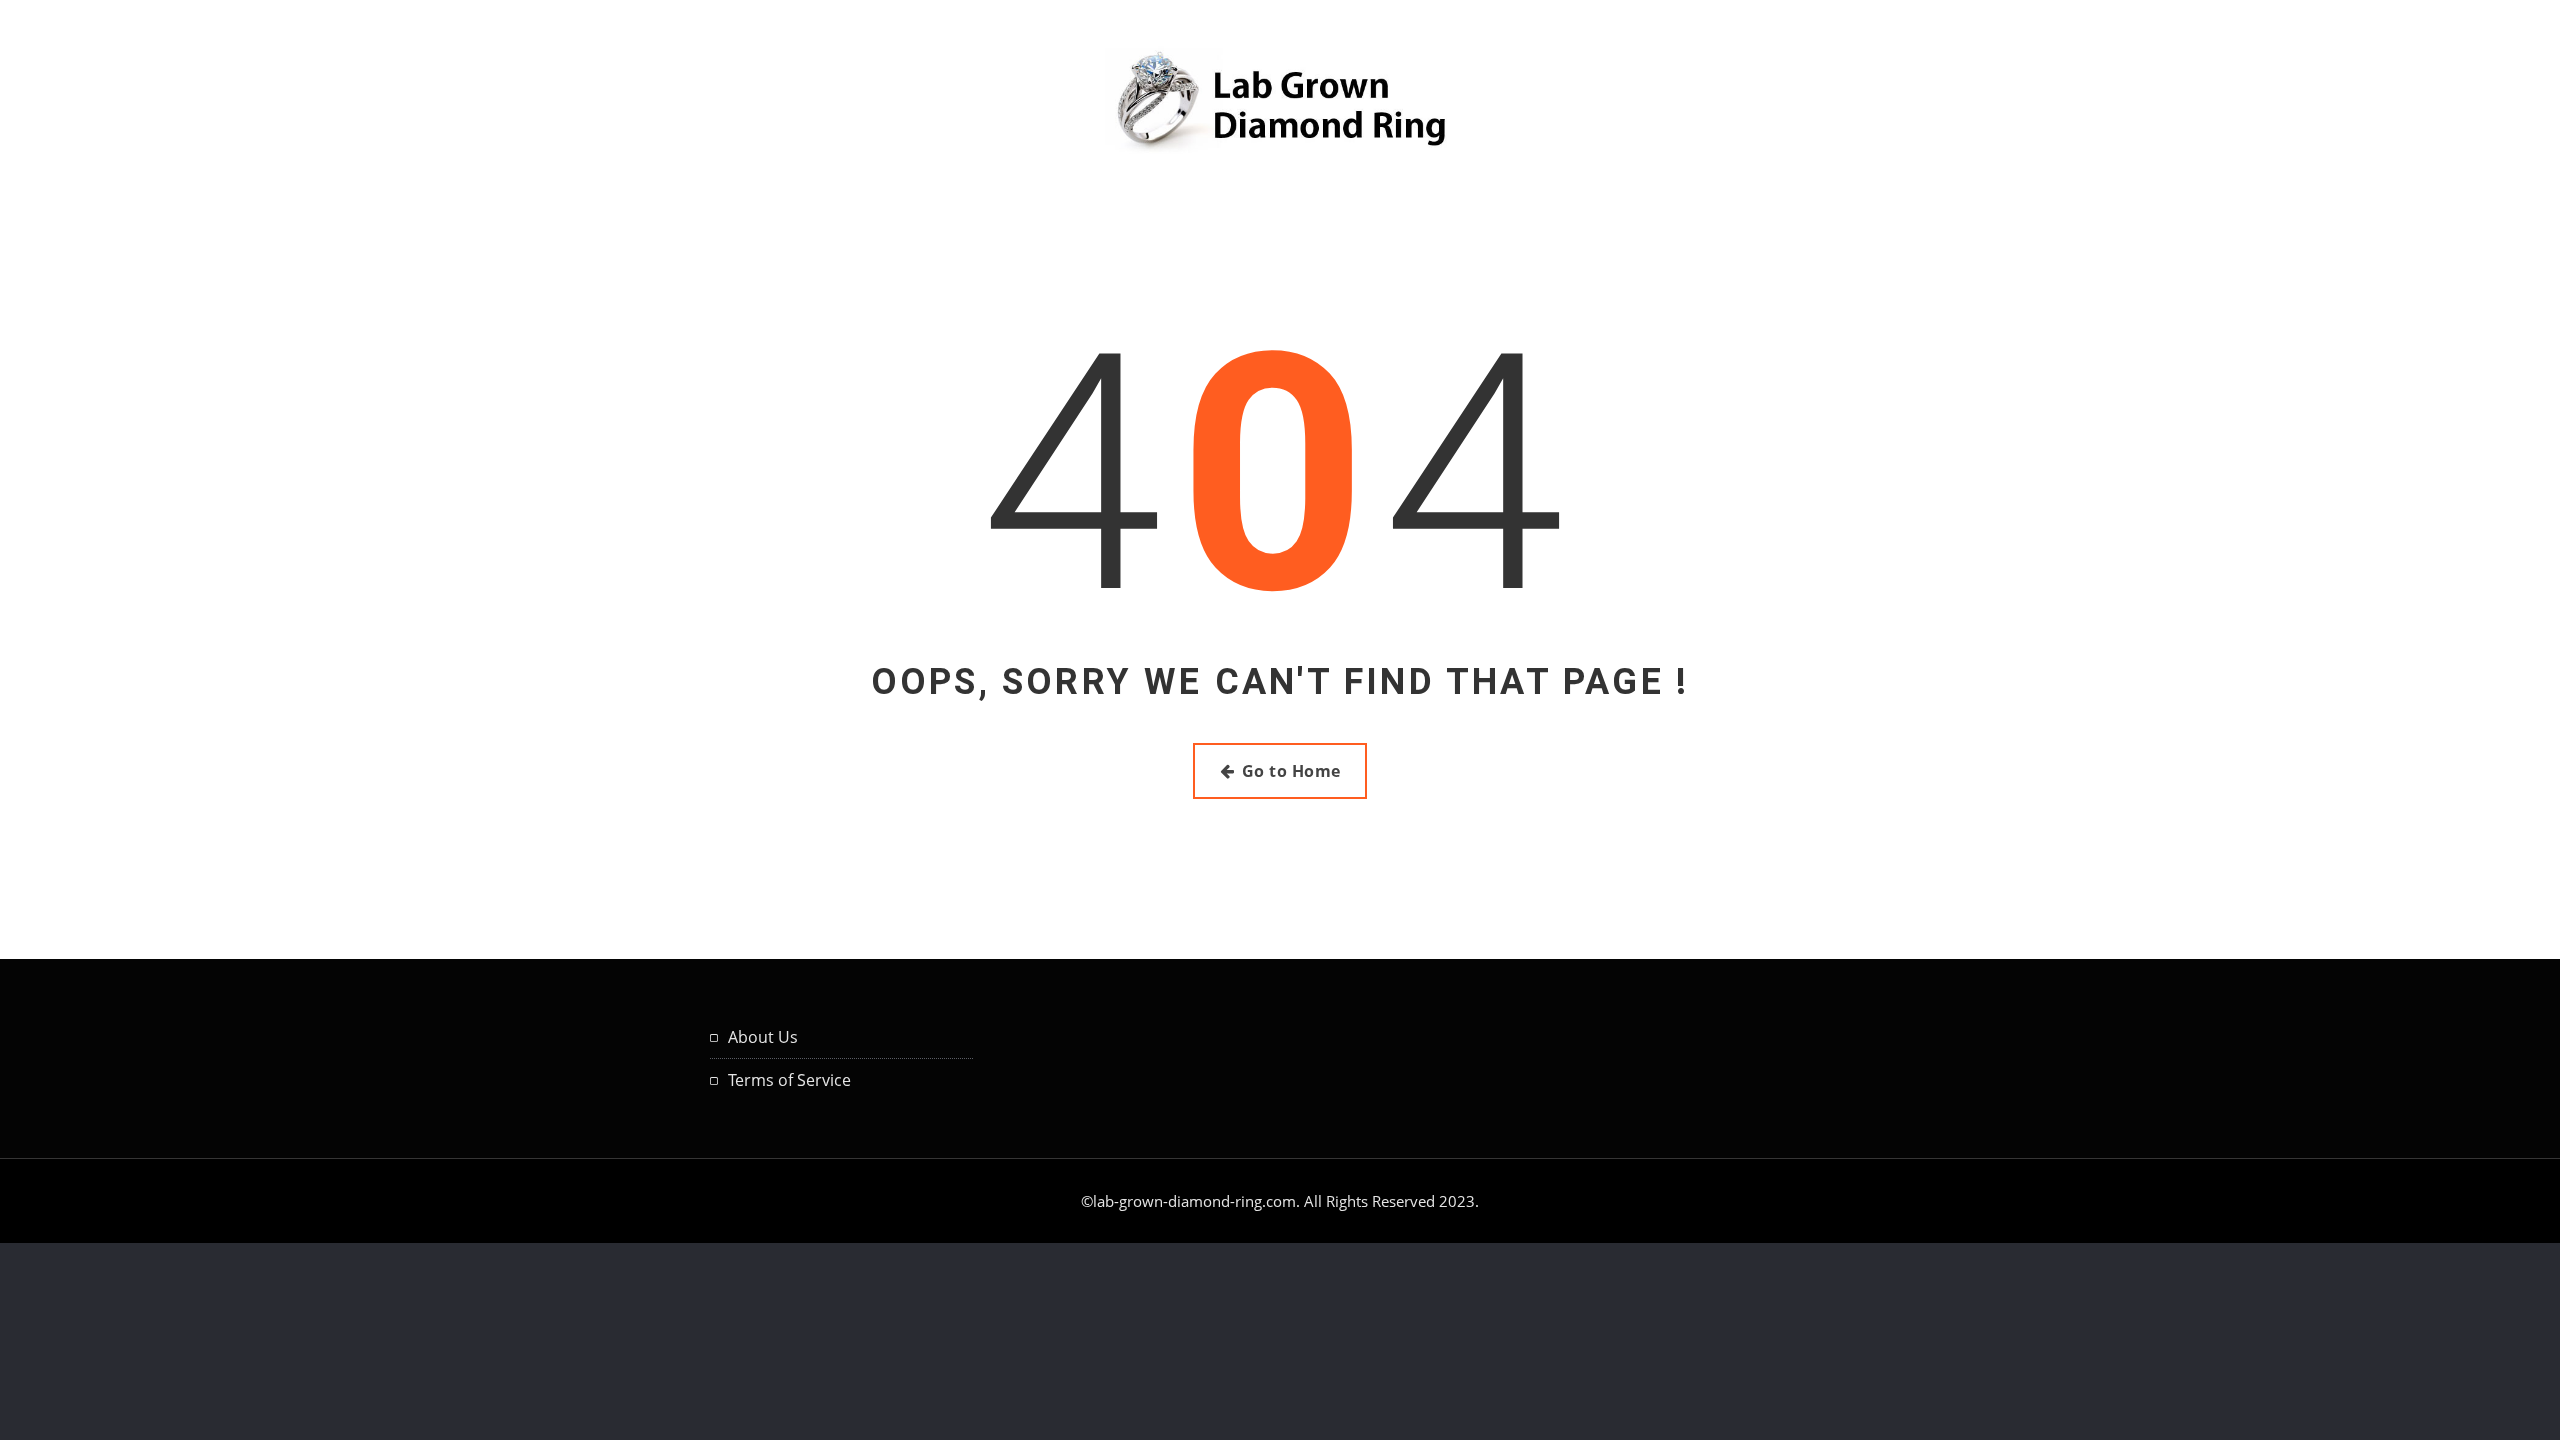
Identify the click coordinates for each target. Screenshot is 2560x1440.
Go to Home (1291, 771)
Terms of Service (789, 1080)
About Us (763, 1037)
